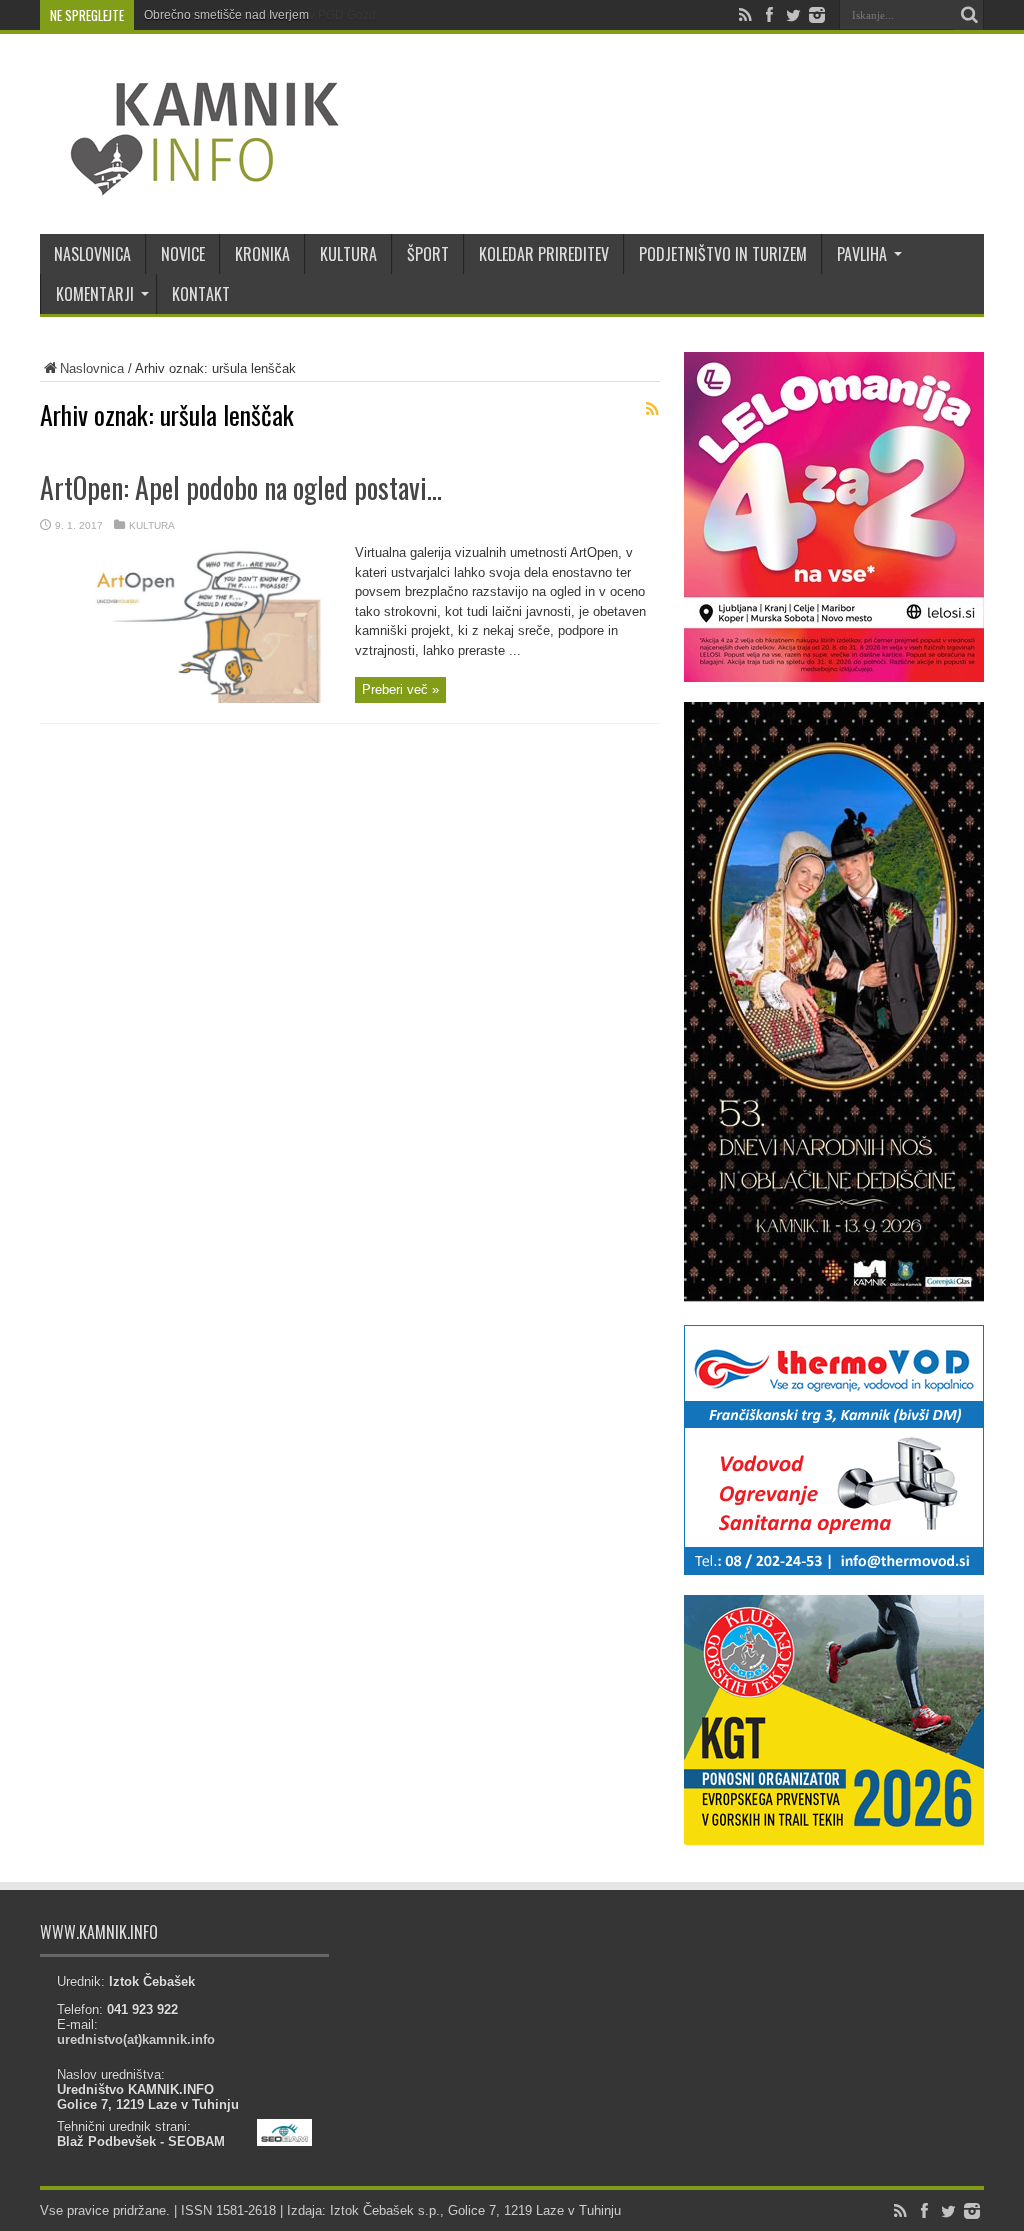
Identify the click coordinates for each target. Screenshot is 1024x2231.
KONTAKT (201, 294)
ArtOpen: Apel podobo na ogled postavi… (241, 487)
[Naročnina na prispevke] (652, 409)
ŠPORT (428, 254)
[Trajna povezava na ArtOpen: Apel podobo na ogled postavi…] (190, 698)
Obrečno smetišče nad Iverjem (226, 15)
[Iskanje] (969, 15)
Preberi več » (400, 689)
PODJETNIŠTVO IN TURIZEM (723, 254)
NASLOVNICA (92, 254)
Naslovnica (92, 368)
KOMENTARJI (95, 294)
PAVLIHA (862, 254)
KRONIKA (262, 254)
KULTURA (348, 254)
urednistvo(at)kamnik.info (136, 2039)
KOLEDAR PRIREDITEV (544, 254)
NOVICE (183, 254)
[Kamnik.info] (190, 184)
